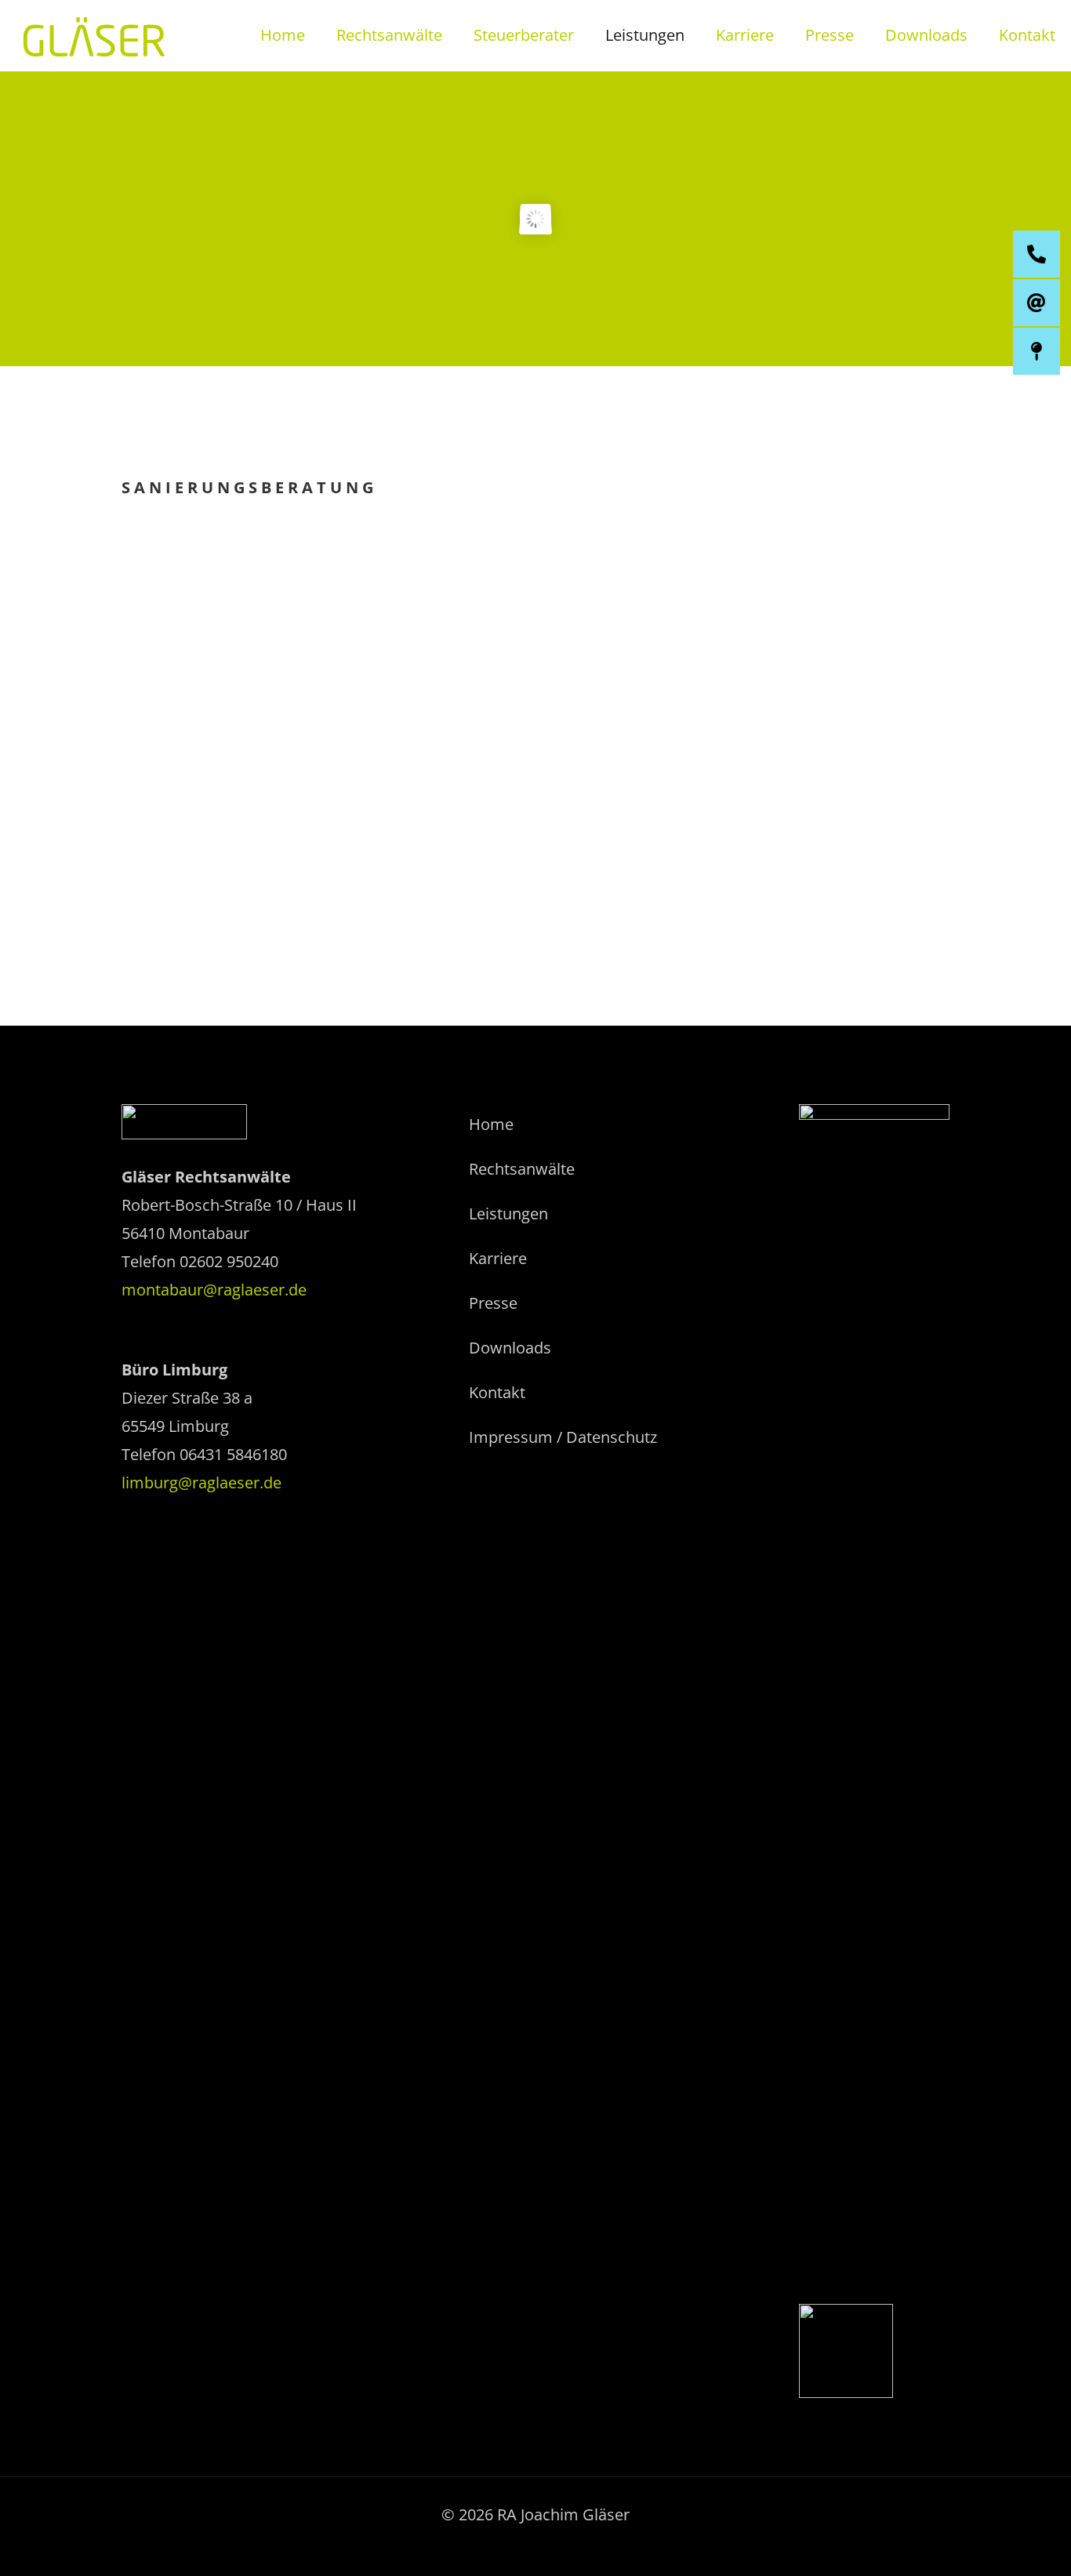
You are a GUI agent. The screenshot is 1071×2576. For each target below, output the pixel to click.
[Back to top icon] (996, 2544)
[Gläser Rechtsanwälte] (94, 35)
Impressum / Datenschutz (563, 1437)
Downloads (510, 1348)
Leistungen (508, 1214)
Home (491, 1124)
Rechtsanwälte (522, 1169)
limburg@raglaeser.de (201, 1482)
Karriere (498, 1258)
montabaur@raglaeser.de (214, 1290)
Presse (493, 1303)
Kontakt (497, 1392)
